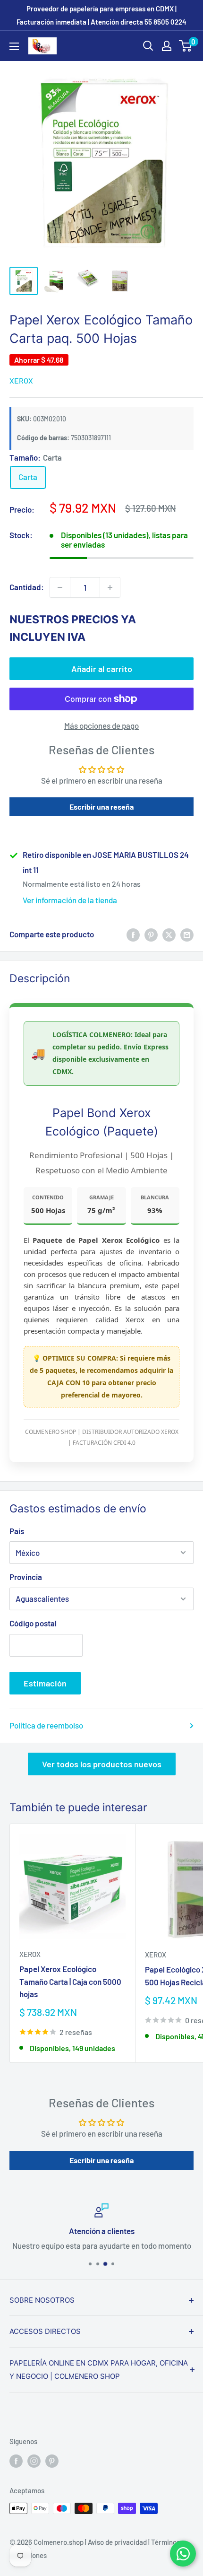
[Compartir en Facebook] (133, 934)
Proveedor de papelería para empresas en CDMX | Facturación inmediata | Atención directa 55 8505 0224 (101, 15)
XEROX (21, 380)
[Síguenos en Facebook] (16, 2461)
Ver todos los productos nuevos (102, 1764)
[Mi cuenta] (167, 46)
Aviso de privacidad (117, 2542)
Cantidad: (27, 587)
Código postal (33, 1623)
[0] (186, 46)
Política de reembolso (46, 1725)
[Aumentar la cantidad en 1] (110, 587)
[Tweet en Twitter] (169, 934)
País (17, 1531)
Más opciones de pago (101, 725)
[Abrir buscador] (148, 46)
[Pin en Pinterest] (151, 934)
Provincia (26, 1577)
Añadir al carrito (102, 669)
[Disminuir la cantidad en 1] (60, 587)
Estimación (45, 1683)
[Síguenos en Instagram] (34, 2461)
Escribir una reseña (101, 807)
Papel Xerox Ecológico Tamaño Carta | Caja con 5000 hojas (70, 1981)
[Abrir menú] (14, 46)
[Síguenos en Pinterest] (52, 2461)
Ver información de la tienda (70, 900)
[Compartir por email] (187, 934)
